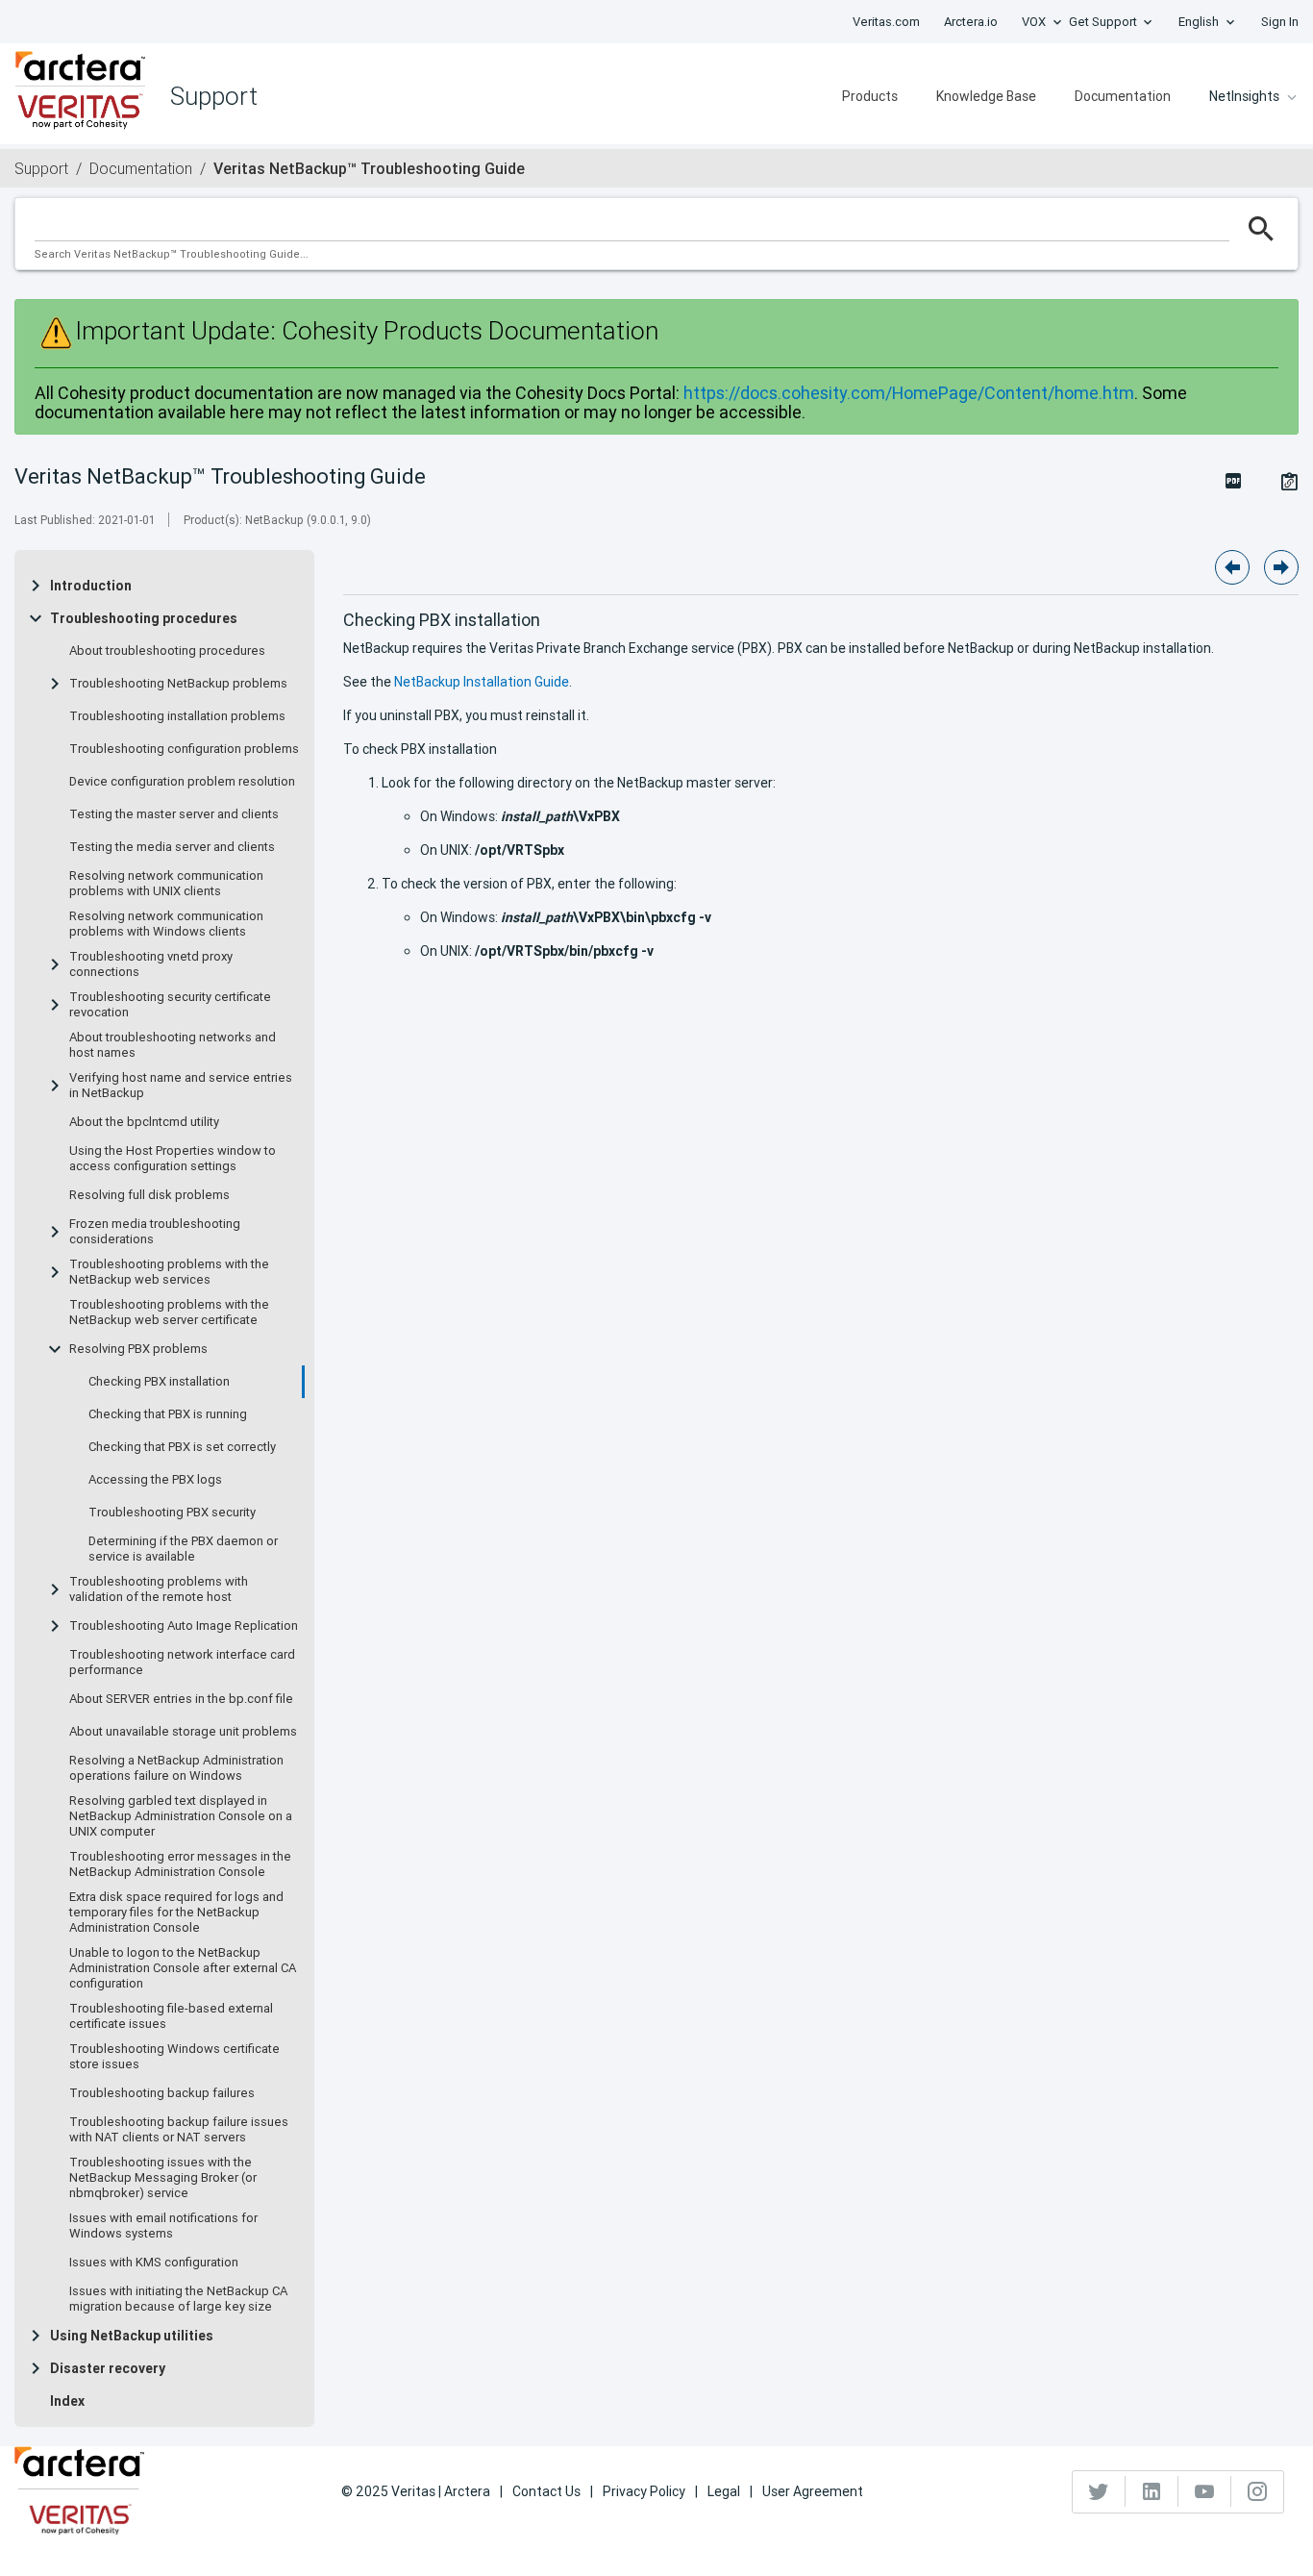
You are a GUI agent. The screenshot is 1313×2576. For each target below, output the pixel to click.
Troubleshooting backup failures (162, 2093)
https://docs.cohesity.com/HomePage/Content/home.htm (909, 393)
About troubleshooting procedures (167, 651)
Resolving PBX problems (138, 1349)
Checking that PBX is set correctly (182, 1447)
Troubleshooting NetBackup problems (178, 684)
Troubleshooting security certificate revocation (170, 1005)
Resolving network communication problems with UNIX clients (166, 884)
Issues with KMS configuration (154, 2263)
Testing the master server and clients (174, 814)
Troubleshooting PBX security (172, 1513)
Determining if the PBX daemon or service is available (183, 1549)
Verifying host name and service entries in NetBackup (181, 1086)
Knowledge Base (986, 96)
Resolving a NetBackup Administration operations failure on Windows (176, 1768)
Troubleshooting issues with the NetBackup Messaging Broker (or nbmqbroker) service (163, 2178)
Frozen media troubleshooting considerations (155, 1232)
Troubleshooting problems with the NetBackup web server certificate (169, 1313)
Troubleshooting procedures (144, 618)
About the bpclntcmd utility (144, 1122)
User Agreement (813, 2491)
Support (41, 168)
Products (870, 96)
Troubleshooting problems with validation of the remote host (159, 1589)
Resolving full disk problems (149, 1195)
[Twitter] (1099, 2491)
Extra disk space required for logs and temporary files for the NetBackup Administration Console (176, 1913)
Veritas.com (886, 22)
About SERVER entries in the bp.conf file (181, 1699)
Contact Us (546, 2491)
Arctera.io (971, 22)
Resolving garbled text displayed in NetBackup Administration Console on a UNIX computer (181, 1816)
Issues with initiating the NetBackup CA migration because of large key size (178, 2299)
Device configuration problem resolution (182, 782)
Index (67, 2401)
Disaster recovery (108, 2368)
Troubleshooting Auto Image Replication (184, 1626)
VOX (1034, 22)
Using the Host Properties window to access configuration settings (173, 1159)
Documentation (1123, 96)
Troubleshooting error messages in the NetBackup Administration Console (180, 1864)
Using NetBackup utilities (132, 2336)
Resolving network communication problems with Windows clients (166, 924)
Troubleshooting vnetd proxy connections (151, 964)
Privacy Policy (644, 2491)
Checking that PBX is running (168, 1414)
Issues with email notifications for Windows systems (163, 2226)
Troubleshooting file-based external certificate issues (171, 2016)
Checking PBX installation (159, 1382)
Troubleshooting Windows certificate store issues (174, 2057)
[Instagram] (1257, 2491)
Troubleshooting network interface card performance (182, 1663)
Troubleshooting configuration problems (184, 749)
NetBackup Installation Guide (482, 682)
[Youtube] (1205, 2491)
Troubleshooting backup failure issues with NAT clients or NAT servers (179, 2130)
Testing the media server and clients (172, 847)
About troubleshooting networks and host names (173, 1045)
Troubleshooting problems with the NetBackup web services (169, 1272)
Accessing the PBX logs (155, 1480)
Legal (724, 2491)
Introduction (91, 586)
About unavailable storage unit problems (183, 1732)
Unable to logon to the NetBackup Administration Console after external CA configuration (183, 1968)
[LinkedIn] (1152, 2491)
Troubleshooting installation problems (177, 716)
